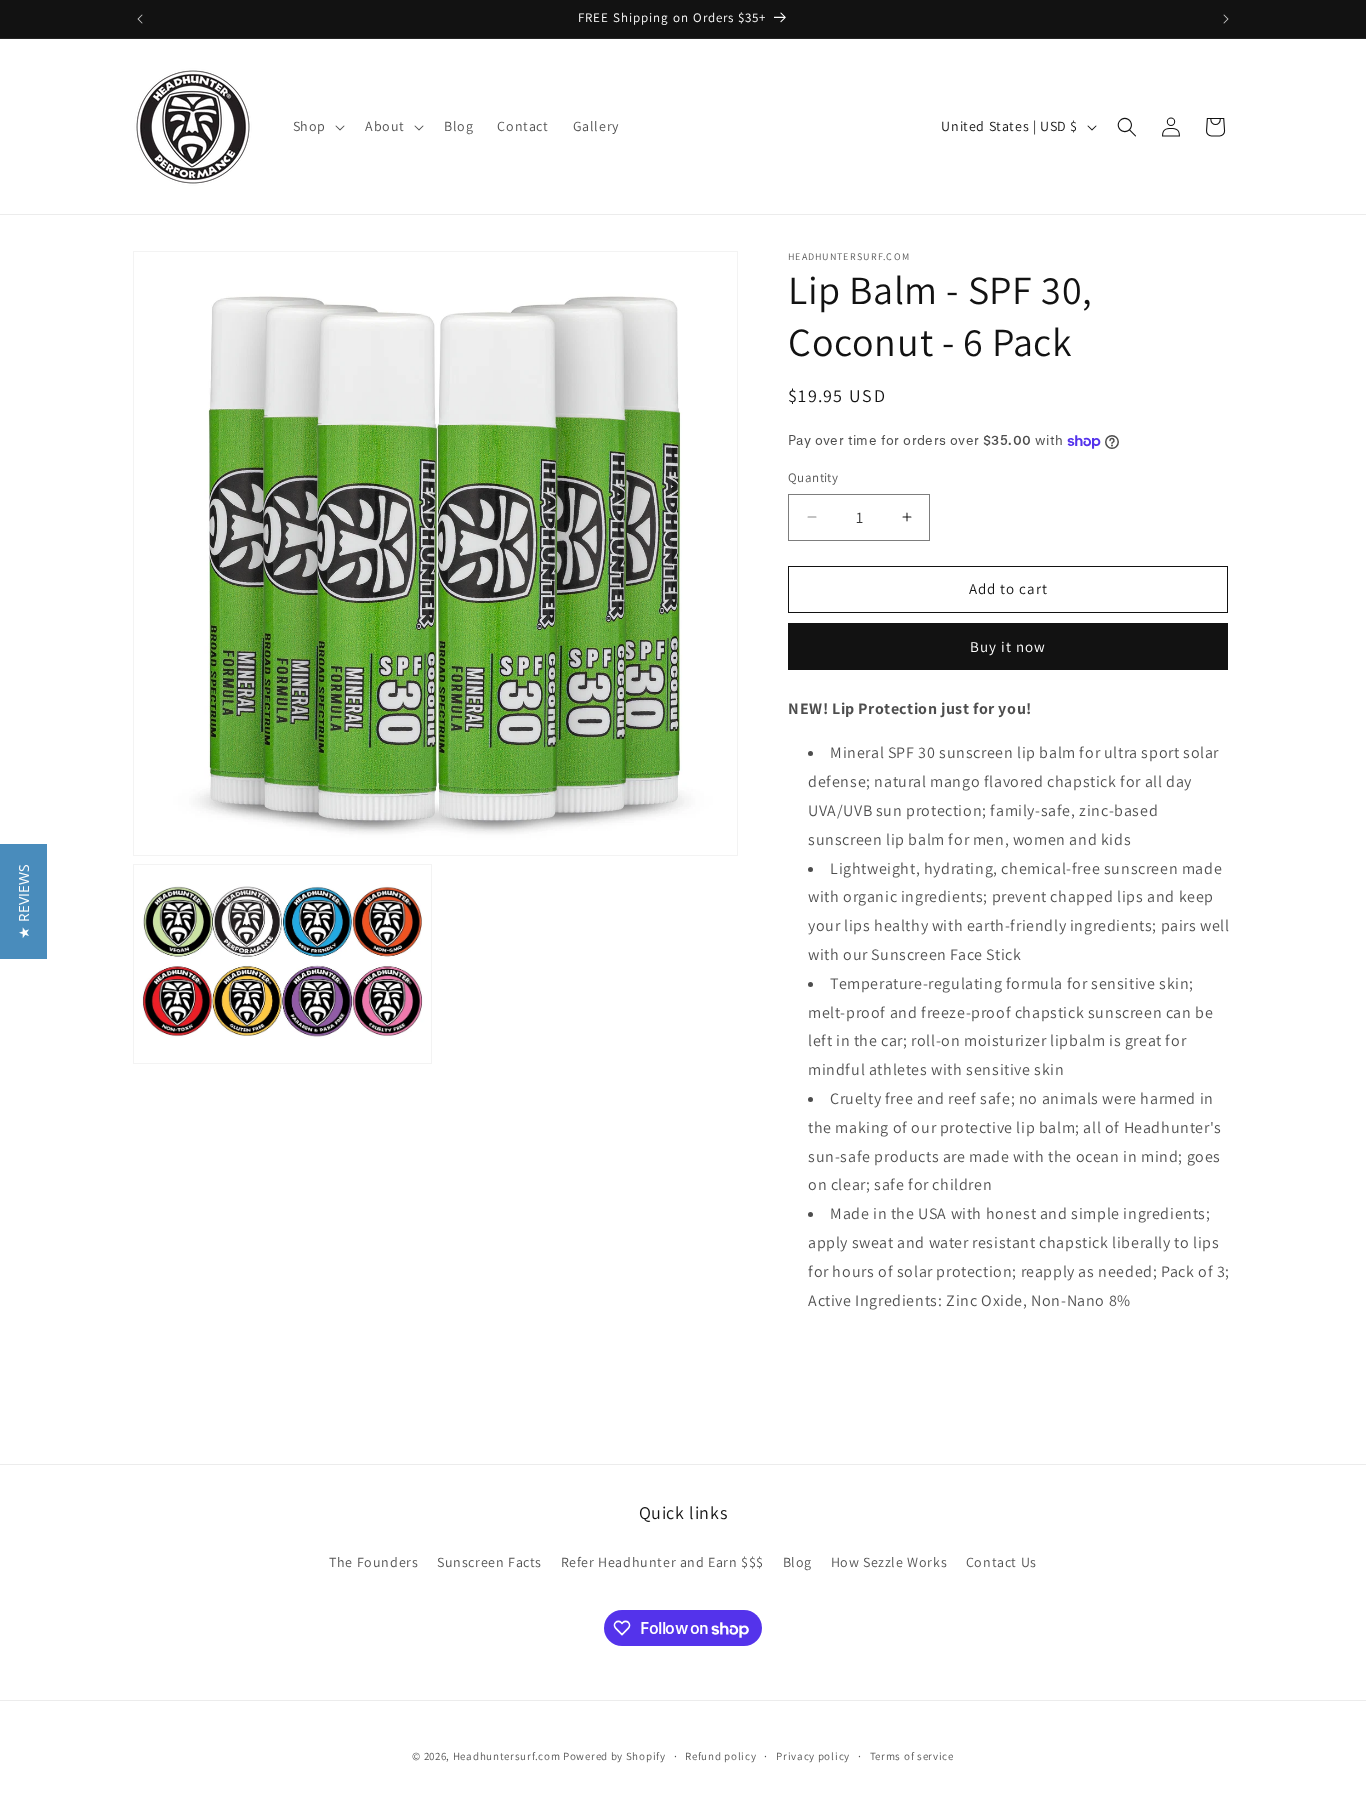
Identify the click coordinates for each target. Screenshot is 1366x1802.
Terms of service (912, 1756)
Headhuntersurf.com (507, 1756)
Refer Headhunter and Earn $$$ (662, 1562)
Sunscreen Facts (489, 1562)
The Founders (373, 1562)
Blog (797, 1562)
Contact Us (1001, 1562)
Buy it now (1008, 646)
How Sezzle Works (889, 1562)
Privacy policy (813, 1756)
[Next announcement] (1226, 19)
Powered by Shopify (614, 1756)
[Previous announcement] (140, 19)
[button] (317, 126)
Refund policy (720, 1756)
